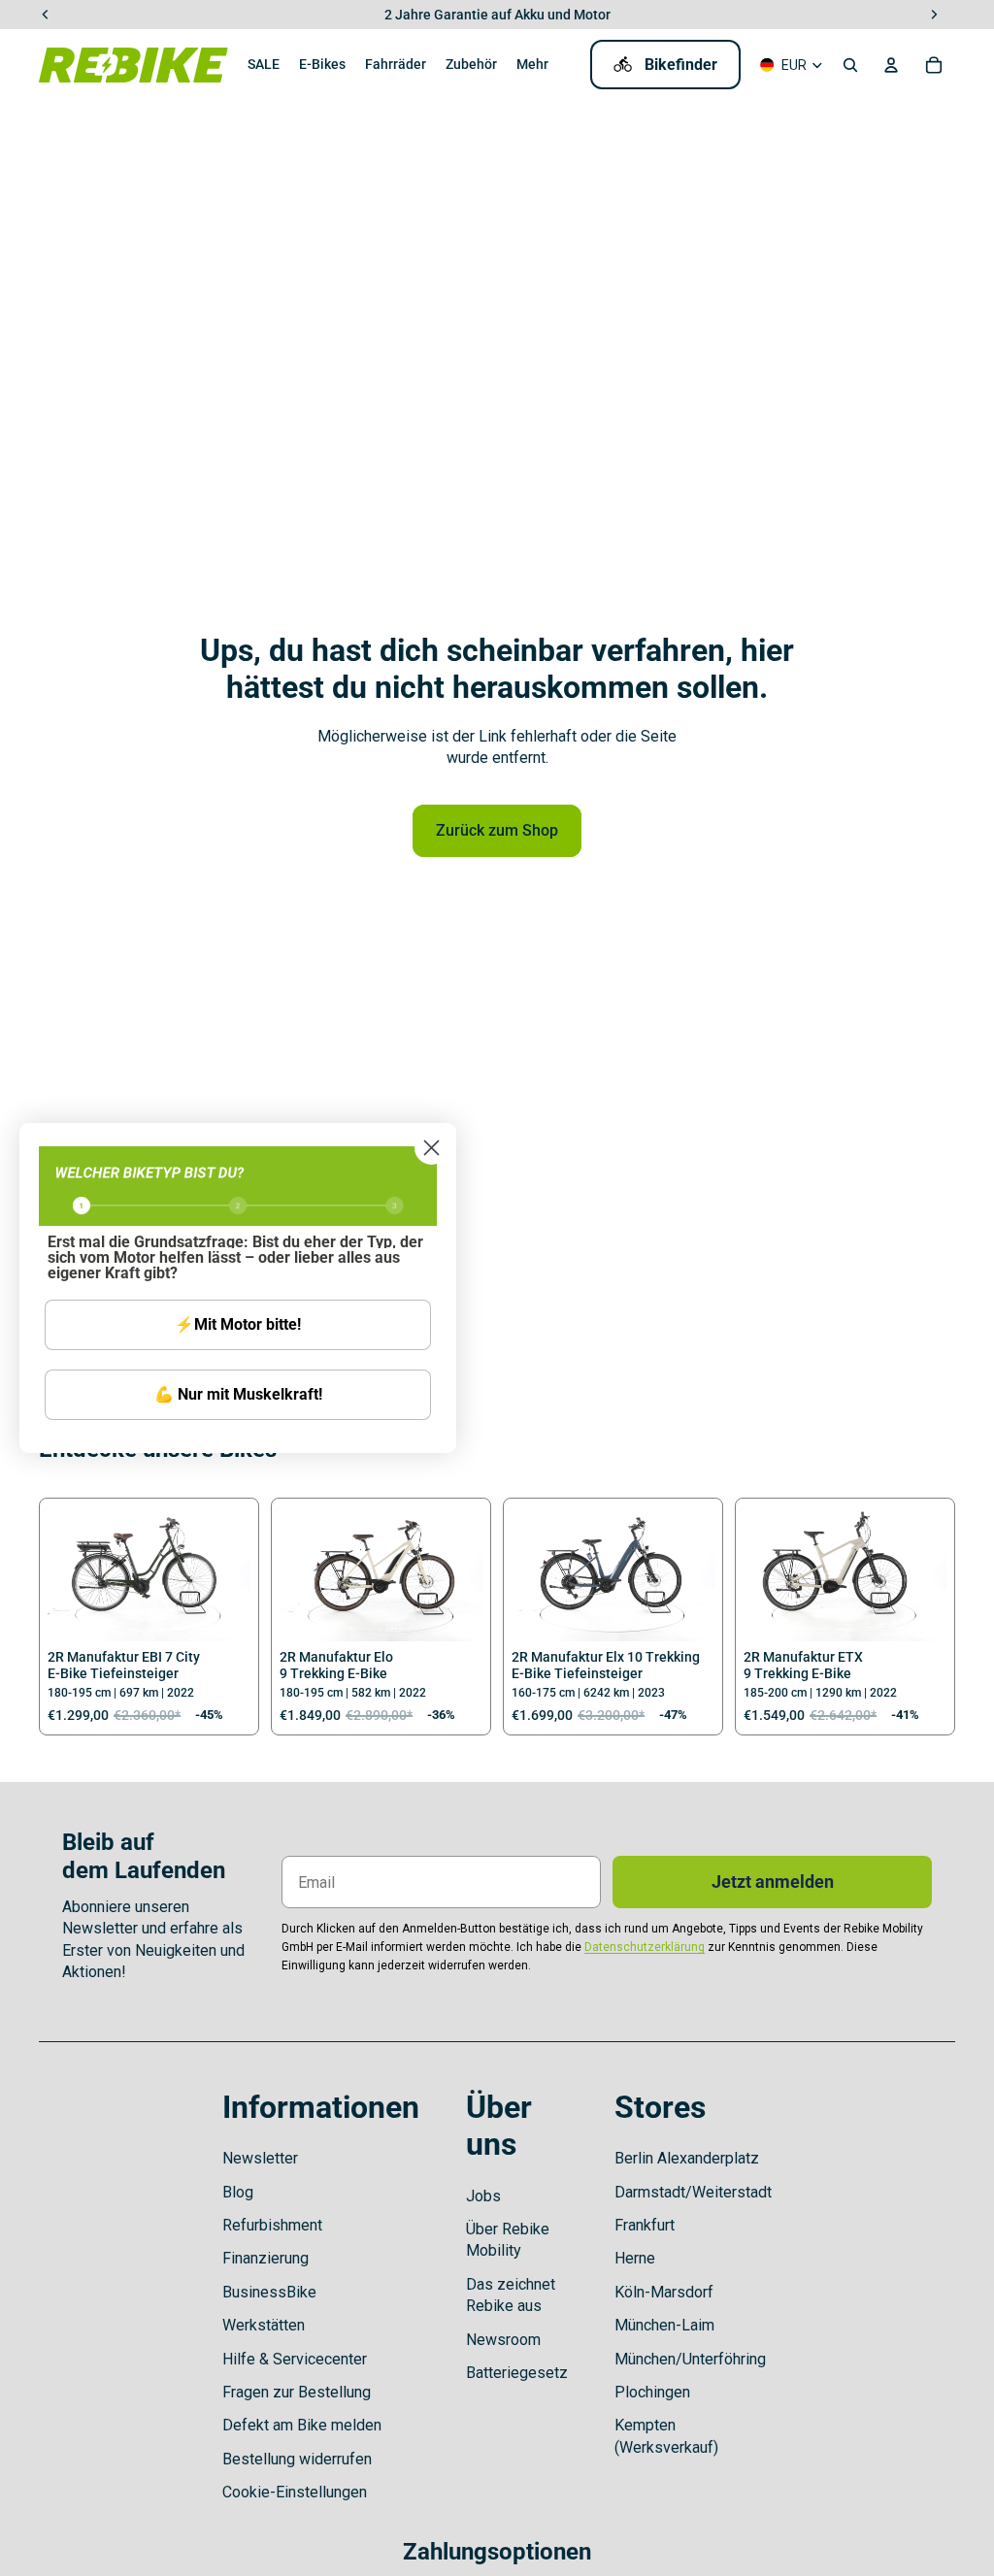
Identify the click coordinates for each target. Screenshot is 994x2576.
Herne (635, 2258)
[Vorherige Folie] (63, 1574)
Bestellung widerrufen (297, 2459)
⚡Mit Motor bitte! (238, 1324)
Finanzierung (265, 2258)
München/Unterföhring (690, 2359)
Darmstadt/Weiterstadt (693, 2192)
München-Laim (664, 2325)
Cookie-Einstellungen (295, 2492)
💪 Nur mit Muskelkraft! (238, 1394)
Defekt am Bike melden (302, 2425)
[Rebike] (133, 65)
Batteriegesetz (517, 2373)
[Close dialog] (431, 1148)
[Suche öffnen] (850, 65)
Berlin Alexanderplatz (687, 2158)
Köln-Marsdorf (664, 2292)
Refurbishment (272, 2225)
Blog (238, 2192)
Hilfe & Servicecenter (295, 2359)
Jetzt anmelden (773, 1882)
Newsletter (260, 2158)
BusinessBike (269, 2292)
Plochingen (652, 2392)
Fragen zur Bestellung (297, 2392)
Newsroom (503, 2340)
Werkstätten (264, 2325)
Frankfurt (645, 2225)
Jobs (483, 2196)
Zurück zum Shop (497, 830)
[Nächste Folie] (235, 1574)
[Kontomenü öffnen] (891, 65)
